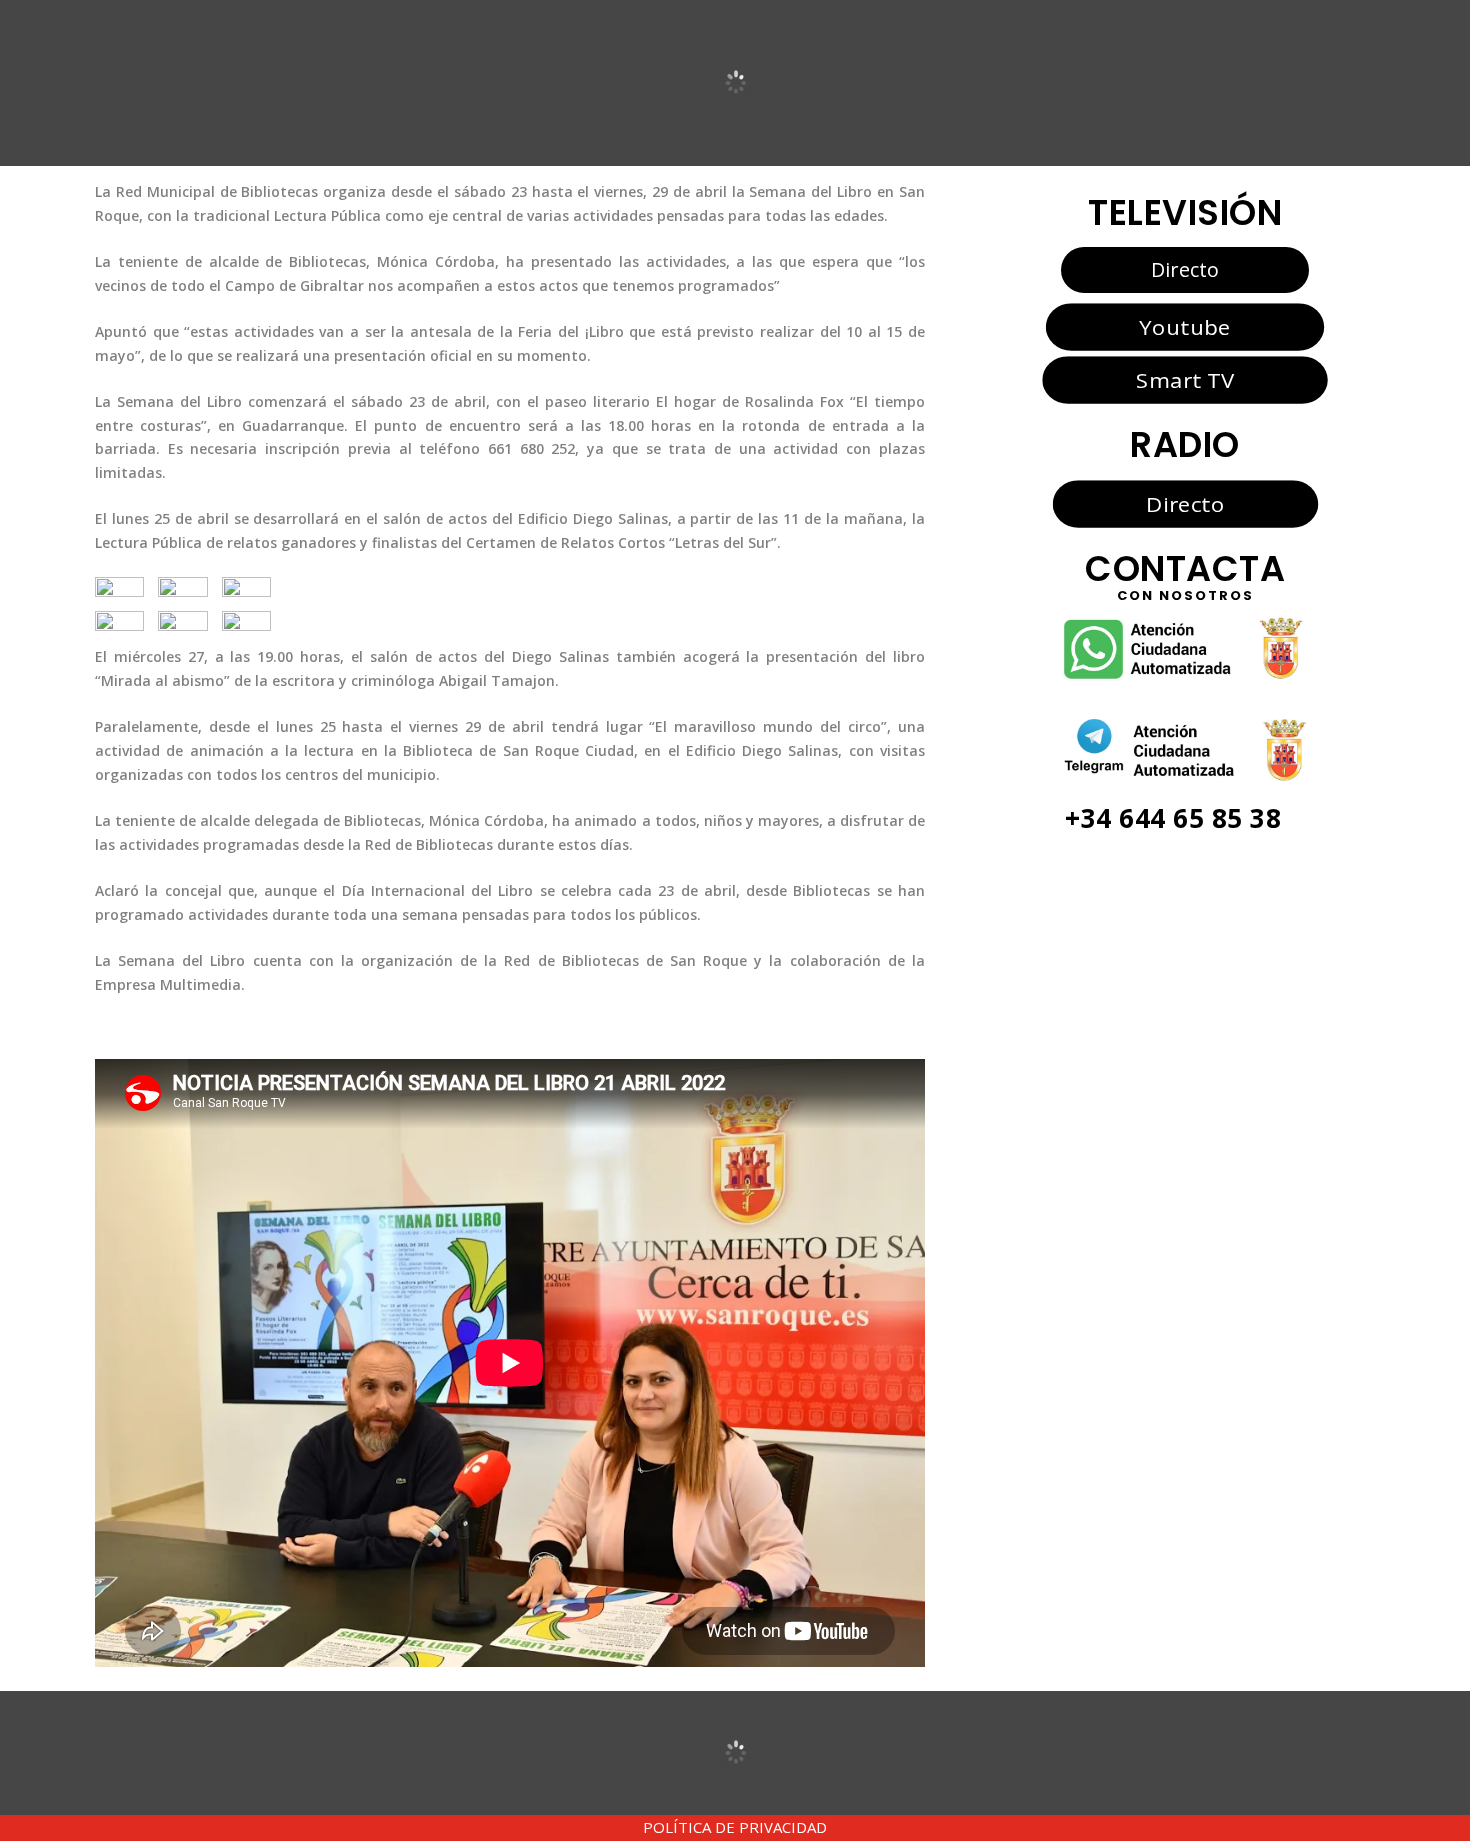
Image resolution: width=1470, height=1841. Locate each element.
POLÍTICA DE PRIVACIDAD (735, 1827)
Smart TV (1185, 380)
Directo (1185, 269)
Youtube (1184, 327)
